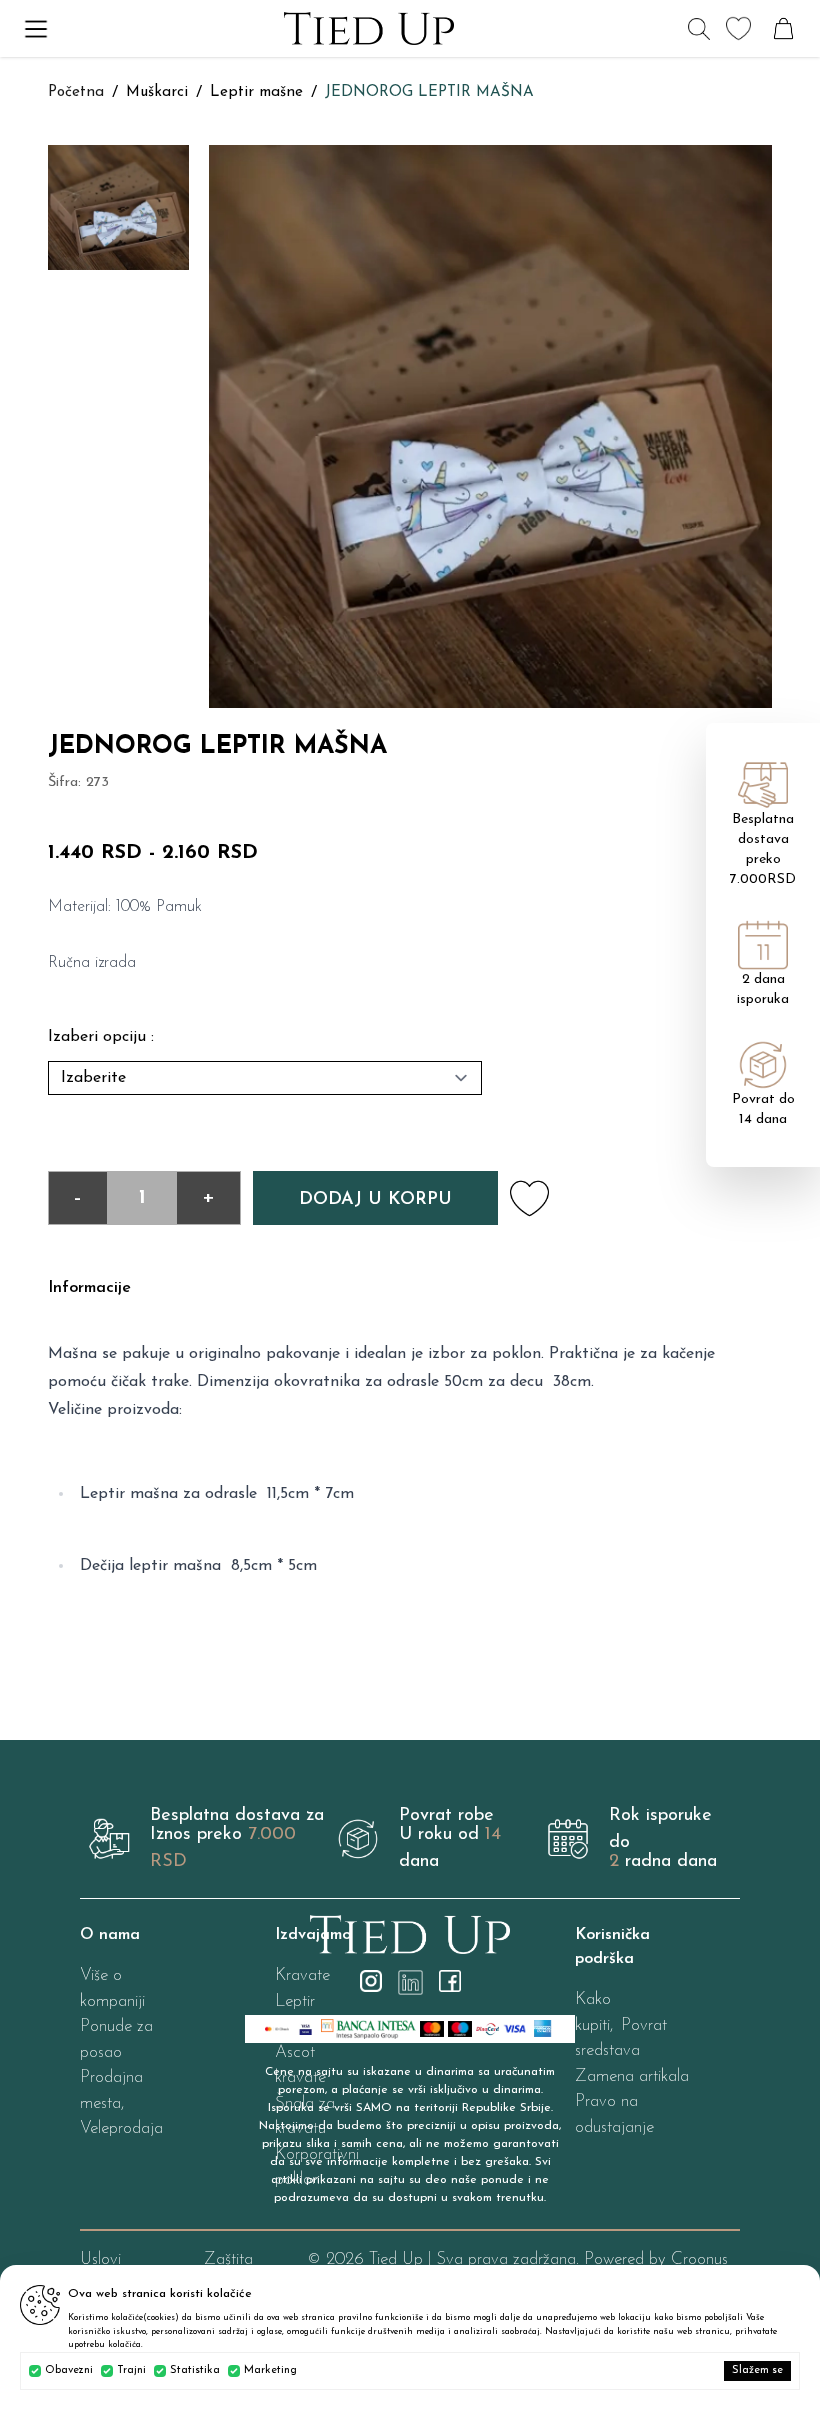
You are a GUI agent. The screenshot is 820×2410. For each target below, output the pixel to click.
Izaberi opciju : (101, 1037)
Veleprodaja (121, 2128)
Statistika (195, 2370)
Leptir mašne (256, 92)
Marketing (270, 2370)
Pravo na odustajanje (614, 2114)
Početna (76, 92)
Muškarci (157, 92)
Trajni (131, 2370)
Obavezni (69, 2370)
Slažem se (757, 2370)
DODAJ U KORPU (375, 1200)
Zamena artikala (632, 2076)
